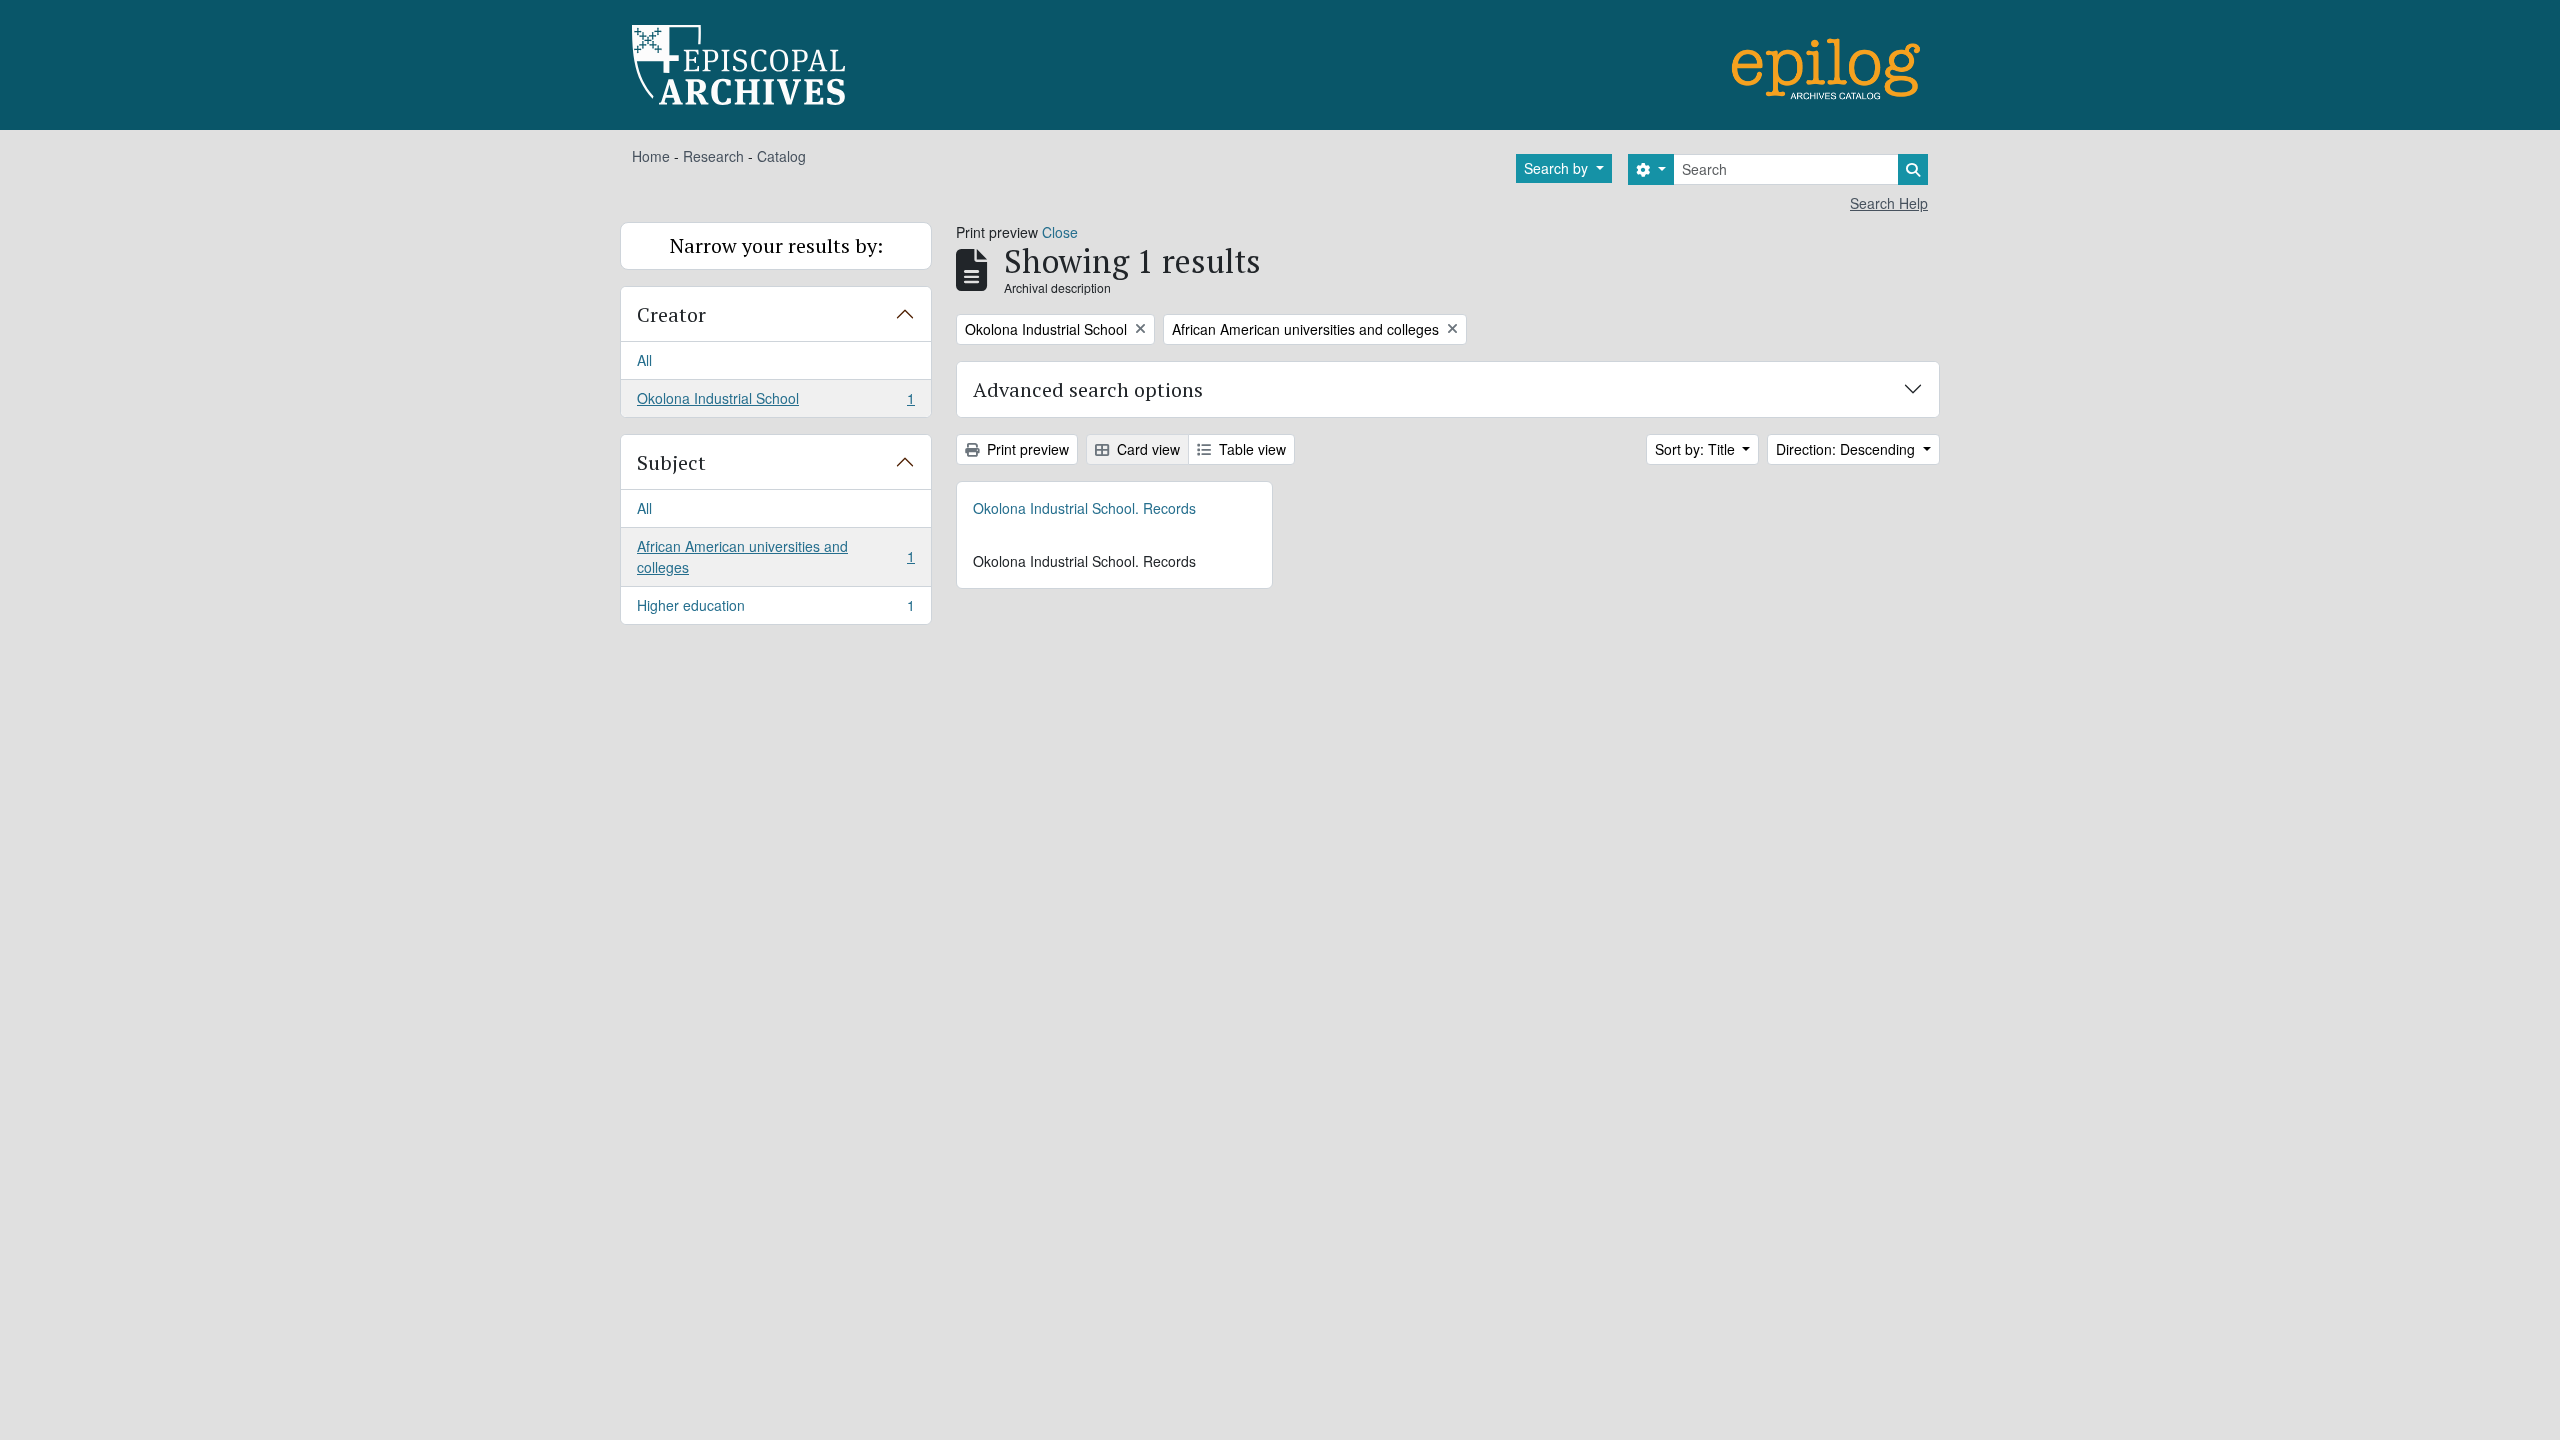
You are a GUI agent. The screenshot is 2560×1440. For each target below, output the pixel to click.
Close (1060, 232)
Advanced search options (1088, 389)
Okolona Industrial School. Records (1084, 508)
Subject (671, 462)
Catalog (781, 156)
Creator (671, 314)
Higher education (775, 609)
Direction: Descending (1847, 449)
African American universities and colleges (775, 556)
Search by (1558, 168)
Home (651, 156)
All (644, 360)
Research (713, 156)
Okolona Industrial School (775, 402)
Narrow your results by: (776, 245)
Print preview (1026, 449)
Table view (1250, 449)
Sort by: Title (1697, 449)
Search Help (1889, 203)
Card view (1146, 449)
